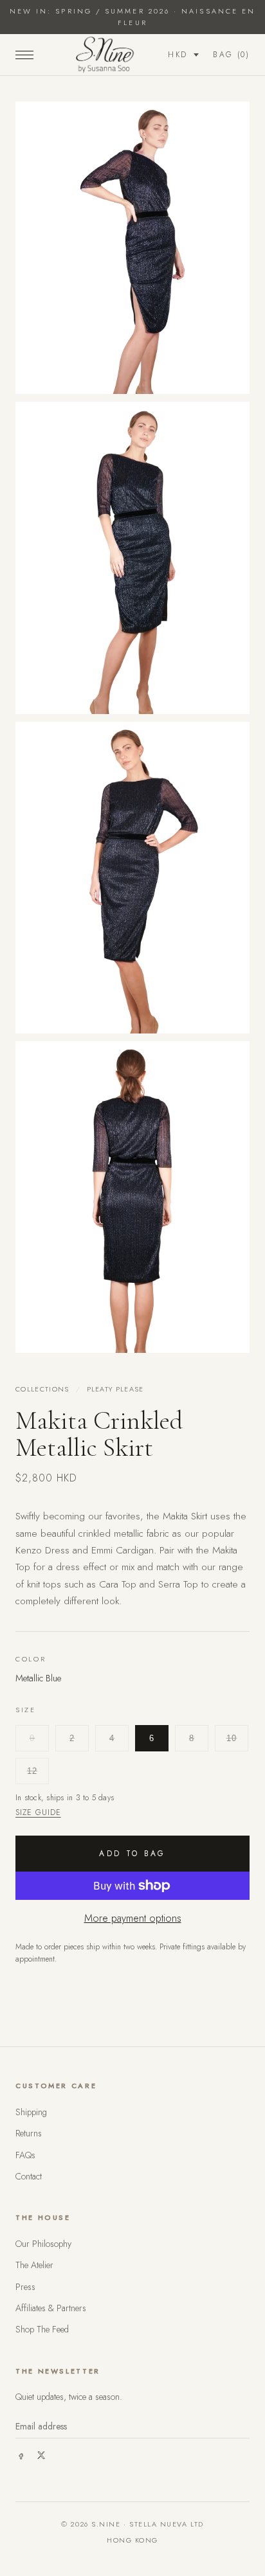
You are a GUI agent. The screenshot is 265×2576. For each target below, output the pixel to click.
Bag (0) (231, 55)
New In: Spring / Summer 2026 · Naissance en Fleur (132, 17)
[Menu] (24, 55)
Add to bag (132, 1854)
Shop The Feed (42, 2329)
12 (32, 1771)
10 (232, 1738)
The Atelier (34, 2265)
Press (25, 2287)
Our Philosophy (43, 2244)
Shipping (31, 2112)
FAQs (25, 2155)
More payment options (133, 1918)
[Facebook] (21, 2455)
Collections (42, 1389)
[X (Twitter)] (41, 2455)
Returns (29, 2133)
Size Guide (38, 1812)
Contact (29, 2176)
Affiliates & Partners (51, 2308)
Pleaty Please (115, 1389)
